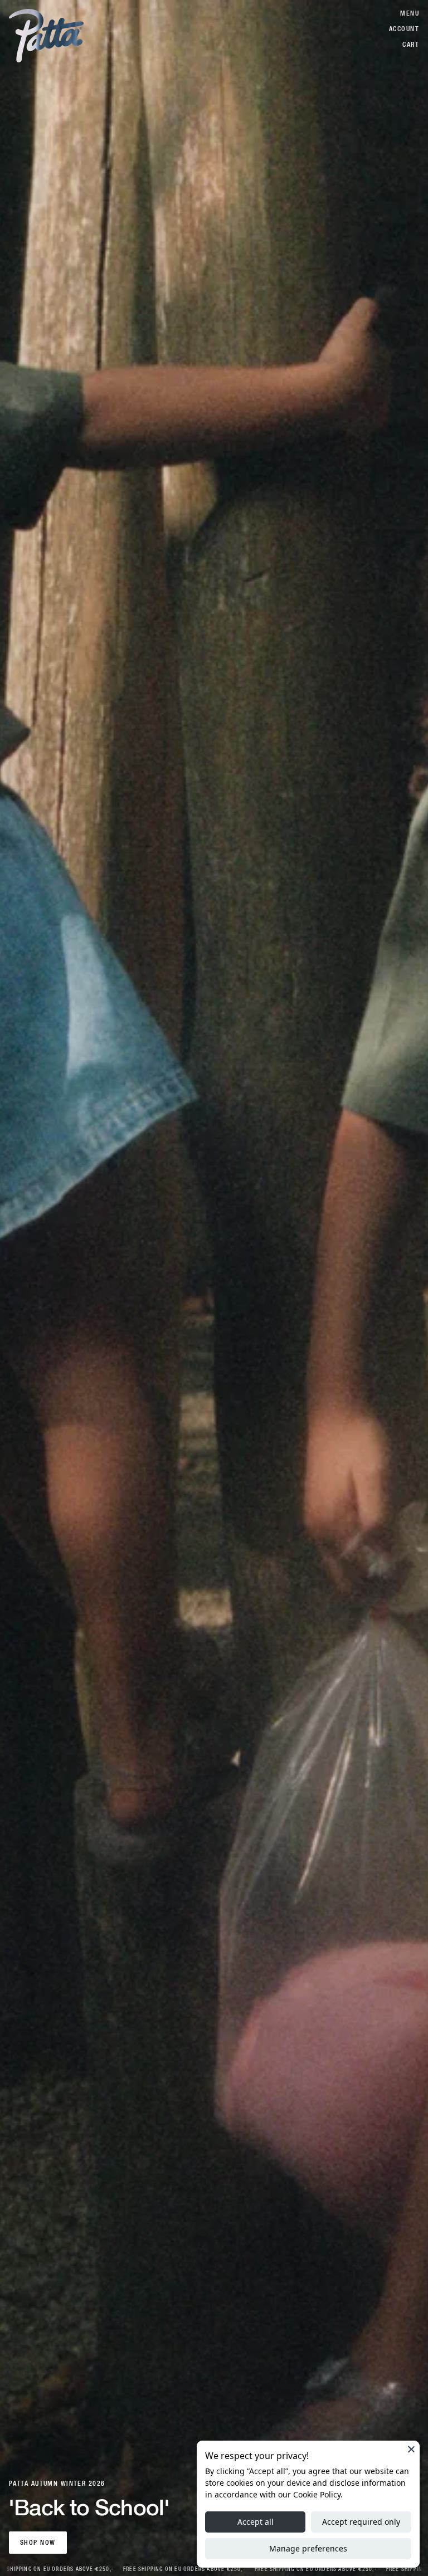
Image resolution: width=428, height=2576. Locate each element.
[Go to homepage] (46, 36)
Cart (411, 45)
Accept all (256, 2522)
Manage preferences (308, 2548)
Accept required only (361, 2522)
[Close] (411, 2449)
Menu (410, 13)
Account (404, 29)
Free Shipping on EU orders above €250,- (181, 2569)
